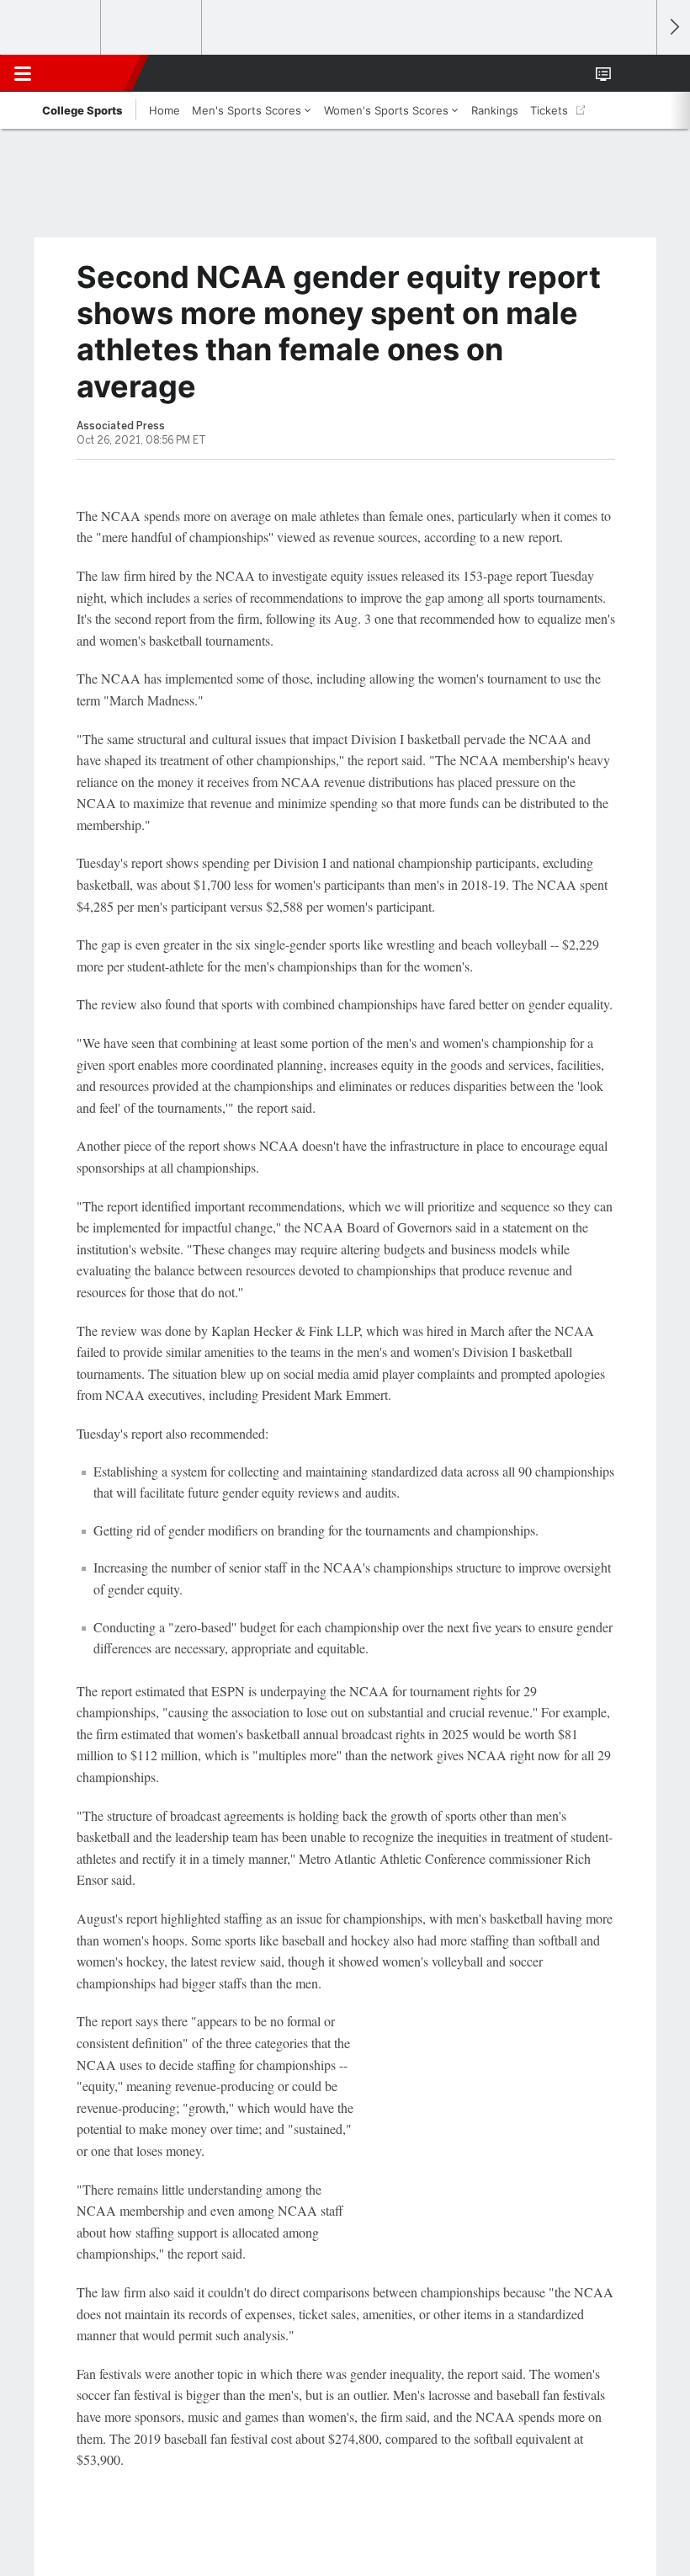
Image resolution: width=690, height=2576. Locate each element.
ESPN (90, 73)
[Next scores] (673, 27)
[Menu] (23, 73)
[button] (634, 73)
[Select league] (51, 28)
